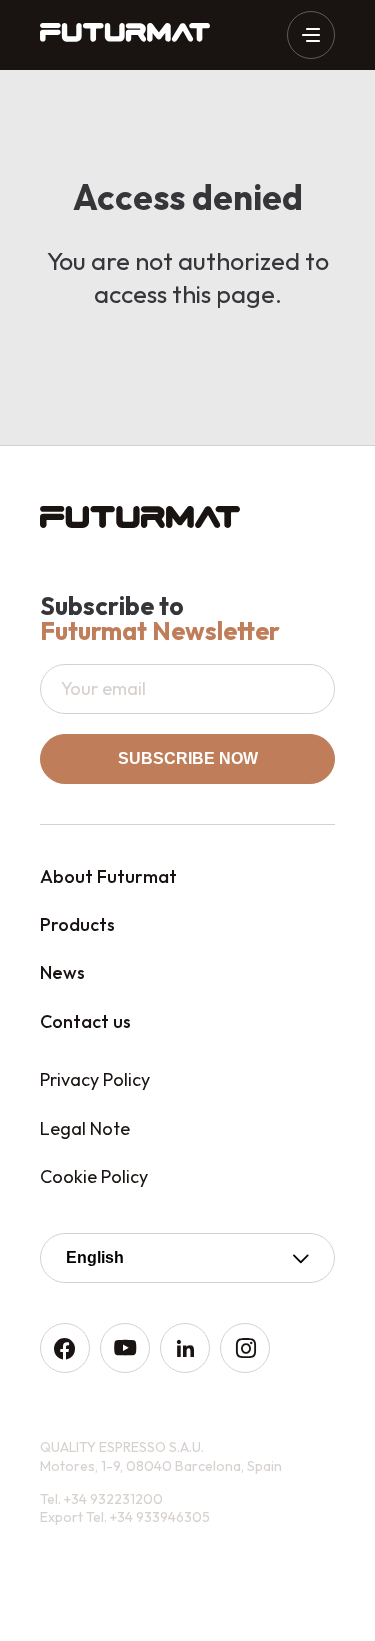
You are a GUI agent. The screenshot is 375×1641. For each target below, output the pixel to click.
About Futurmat (108, 876)
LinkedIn (185, 1348)
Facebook (65, 1348)
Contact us (85, 1021)
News (62, 972)
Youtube (125, 1348)
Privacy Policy (95, 1079)
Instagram (245, 1348)
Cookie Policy (94, 1176)
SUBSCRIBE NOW (188, 758)
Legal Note (85, 1128)
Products (77, 924)
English (95, 1257)
